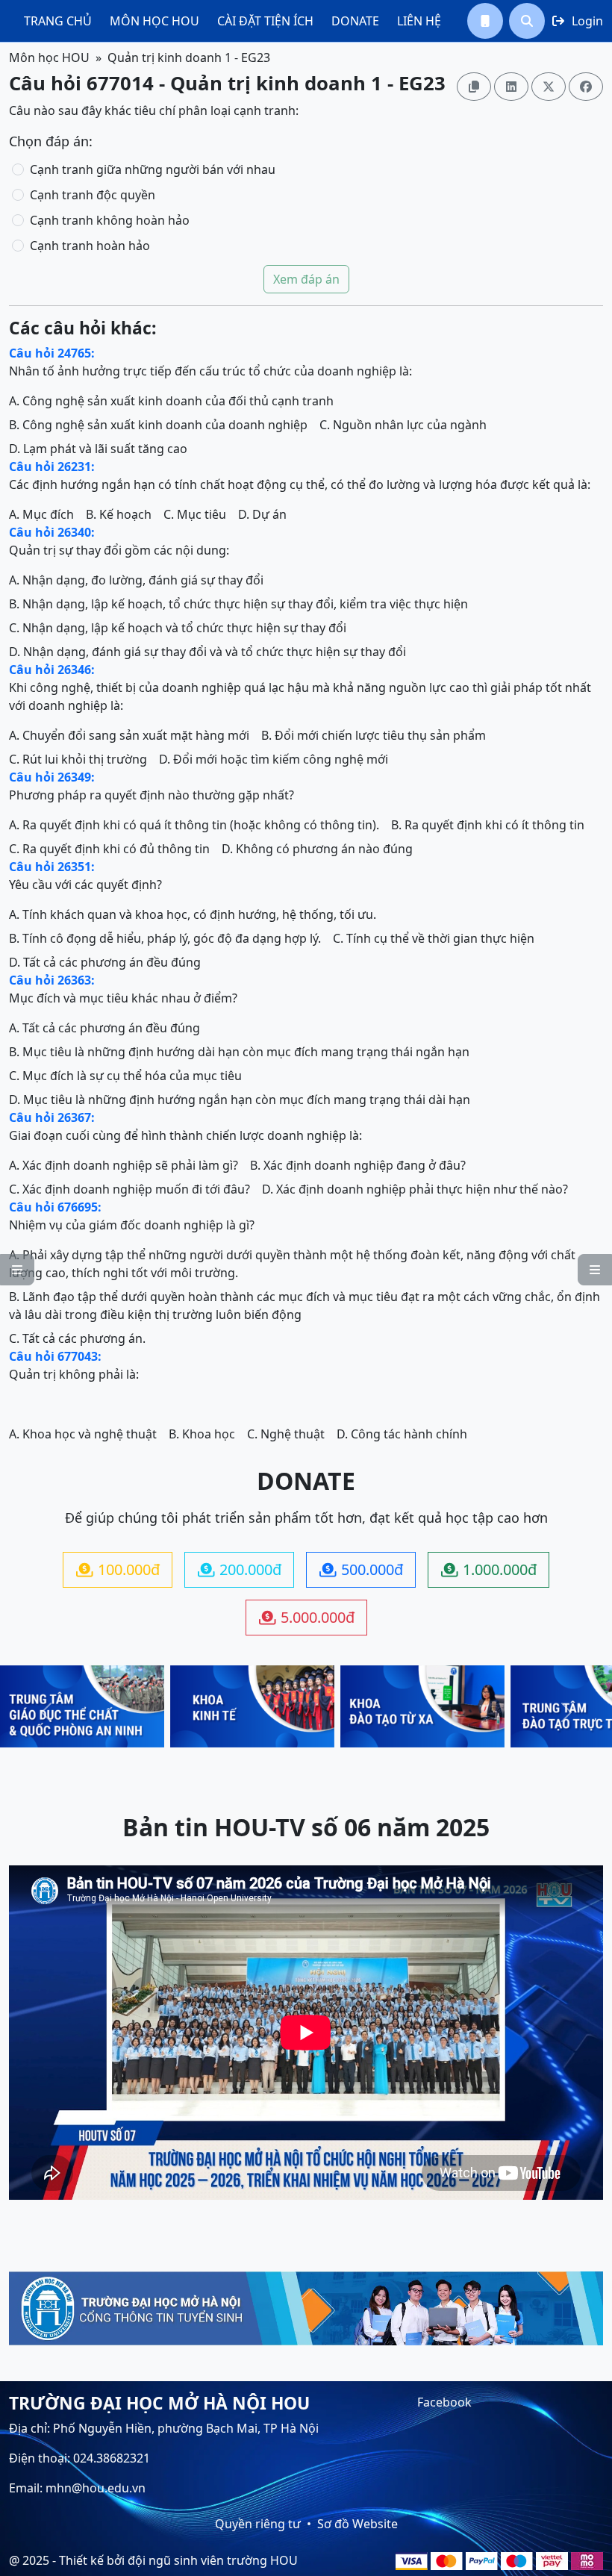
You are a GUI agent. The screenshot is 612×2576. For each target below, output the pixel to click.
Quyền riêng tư (258, 2524)
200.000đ (240, 1569)
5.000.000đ (307, 1617)
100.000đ (118, 1569)
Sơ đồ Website (357, 2524)
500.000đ (361, 1569)
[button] (485, 21)
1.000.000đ (489, 1569)
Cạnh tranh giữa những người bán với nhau (153, 169)
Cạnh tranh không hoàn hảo (110, 220)
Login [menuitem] (578, 21)
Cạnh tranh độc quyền (93, 195)
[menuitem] (58, 21)
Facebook (444, 2402)
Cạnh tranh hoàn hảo (90, 246)
